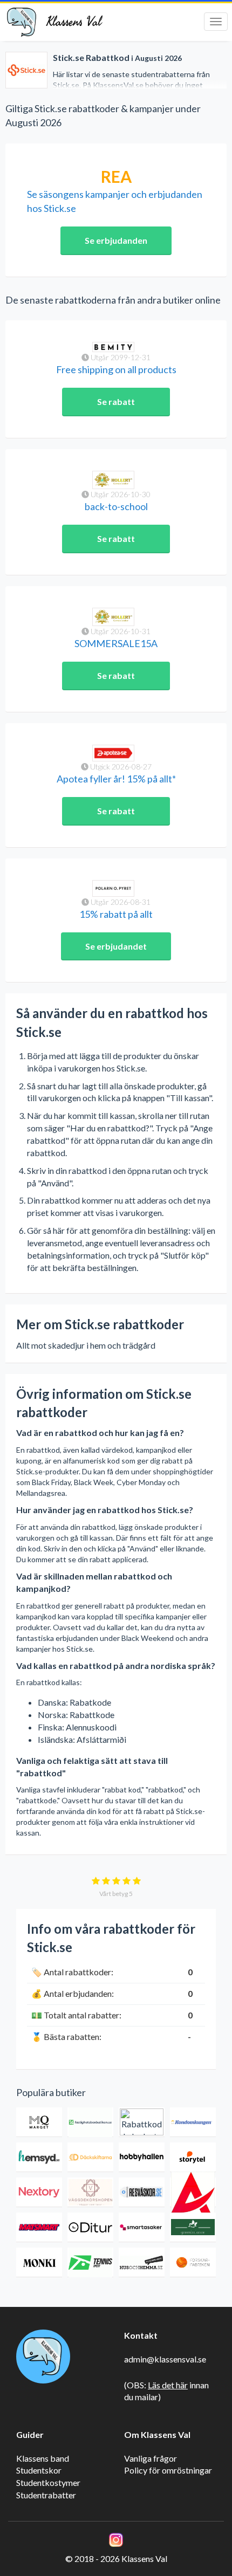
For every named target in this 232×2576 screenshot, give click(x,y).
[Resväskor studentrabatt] (142, 2192)
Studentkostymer (48, 2482)
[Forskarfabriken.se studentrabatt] (193, 2262)
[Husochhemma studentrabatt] (142, 2262)
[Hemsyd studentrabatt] (39, 2157)
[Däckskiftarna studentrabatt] (90, 2157)
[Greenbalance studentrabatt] (193, 2227)
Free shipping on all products (116, 369)
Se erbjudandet (116, 946)
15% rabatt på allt (116, 914)
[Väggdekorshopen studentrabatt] (90, 2192)
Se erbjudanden (116, 240)
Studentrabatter (46, 2495)
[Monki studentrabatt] (39, 2262)
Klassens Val (74, 22)
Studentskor (39, 2470)
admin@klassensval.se (165, 2359)
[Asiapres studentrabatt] (193, 2192)
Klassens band (43, 2458)
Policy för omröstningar (168, 2470)
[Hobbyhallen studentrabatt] (142, 2157)
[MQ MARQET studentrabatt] (39, 2122)
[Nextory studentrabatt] (39, 2192)
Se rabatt (116, 401)
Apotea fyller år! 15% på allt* (116, 779)
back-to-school (116, 506)
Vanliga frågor (151, 2458)
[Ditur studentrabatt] (90, 2227)
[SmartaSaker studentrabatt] (142, 2227)
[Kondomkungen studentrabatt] (193, 2122)
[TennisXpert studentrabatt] (90, 2262)
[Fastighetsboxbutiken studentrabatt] (90, 2122)
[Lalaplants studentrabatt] (142, 2122)
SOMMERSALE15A (116, 643)
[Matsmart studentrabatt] (39, 2227)
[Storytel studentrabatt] (193, 2157)
